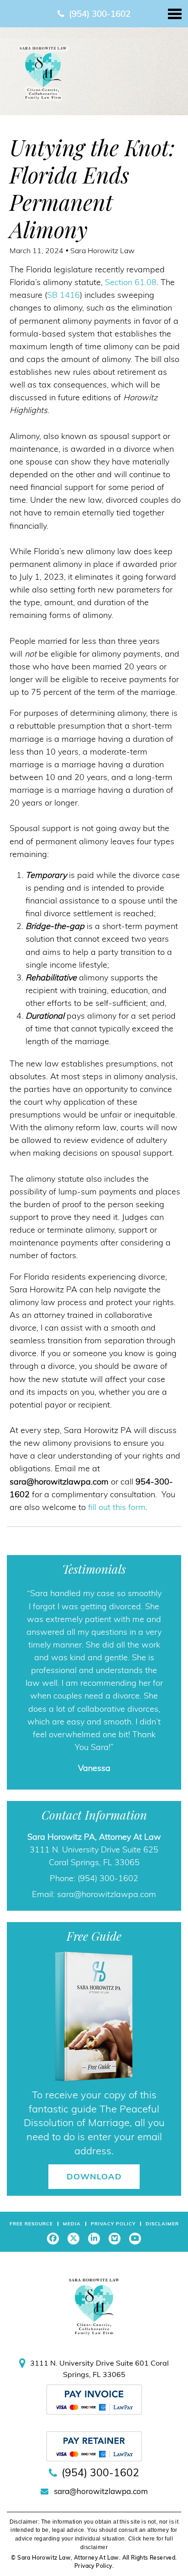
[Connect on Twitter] (73, 2264)
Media (72, 2249)
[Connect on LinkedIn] (94, 2264)
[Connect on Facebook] (53, 2264)
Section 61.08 (131, 282)
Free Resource (31, 2249)
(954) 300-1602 (100, 14)
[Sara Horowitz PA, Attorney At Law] (43, 72)
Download (94, 2202)
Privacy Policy (113, 2249)
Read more (113, 1773)
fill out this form (117, 1507)
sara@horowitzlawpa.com (107, 1920)
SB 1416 (63, 295)
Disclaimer (162, 2249)
